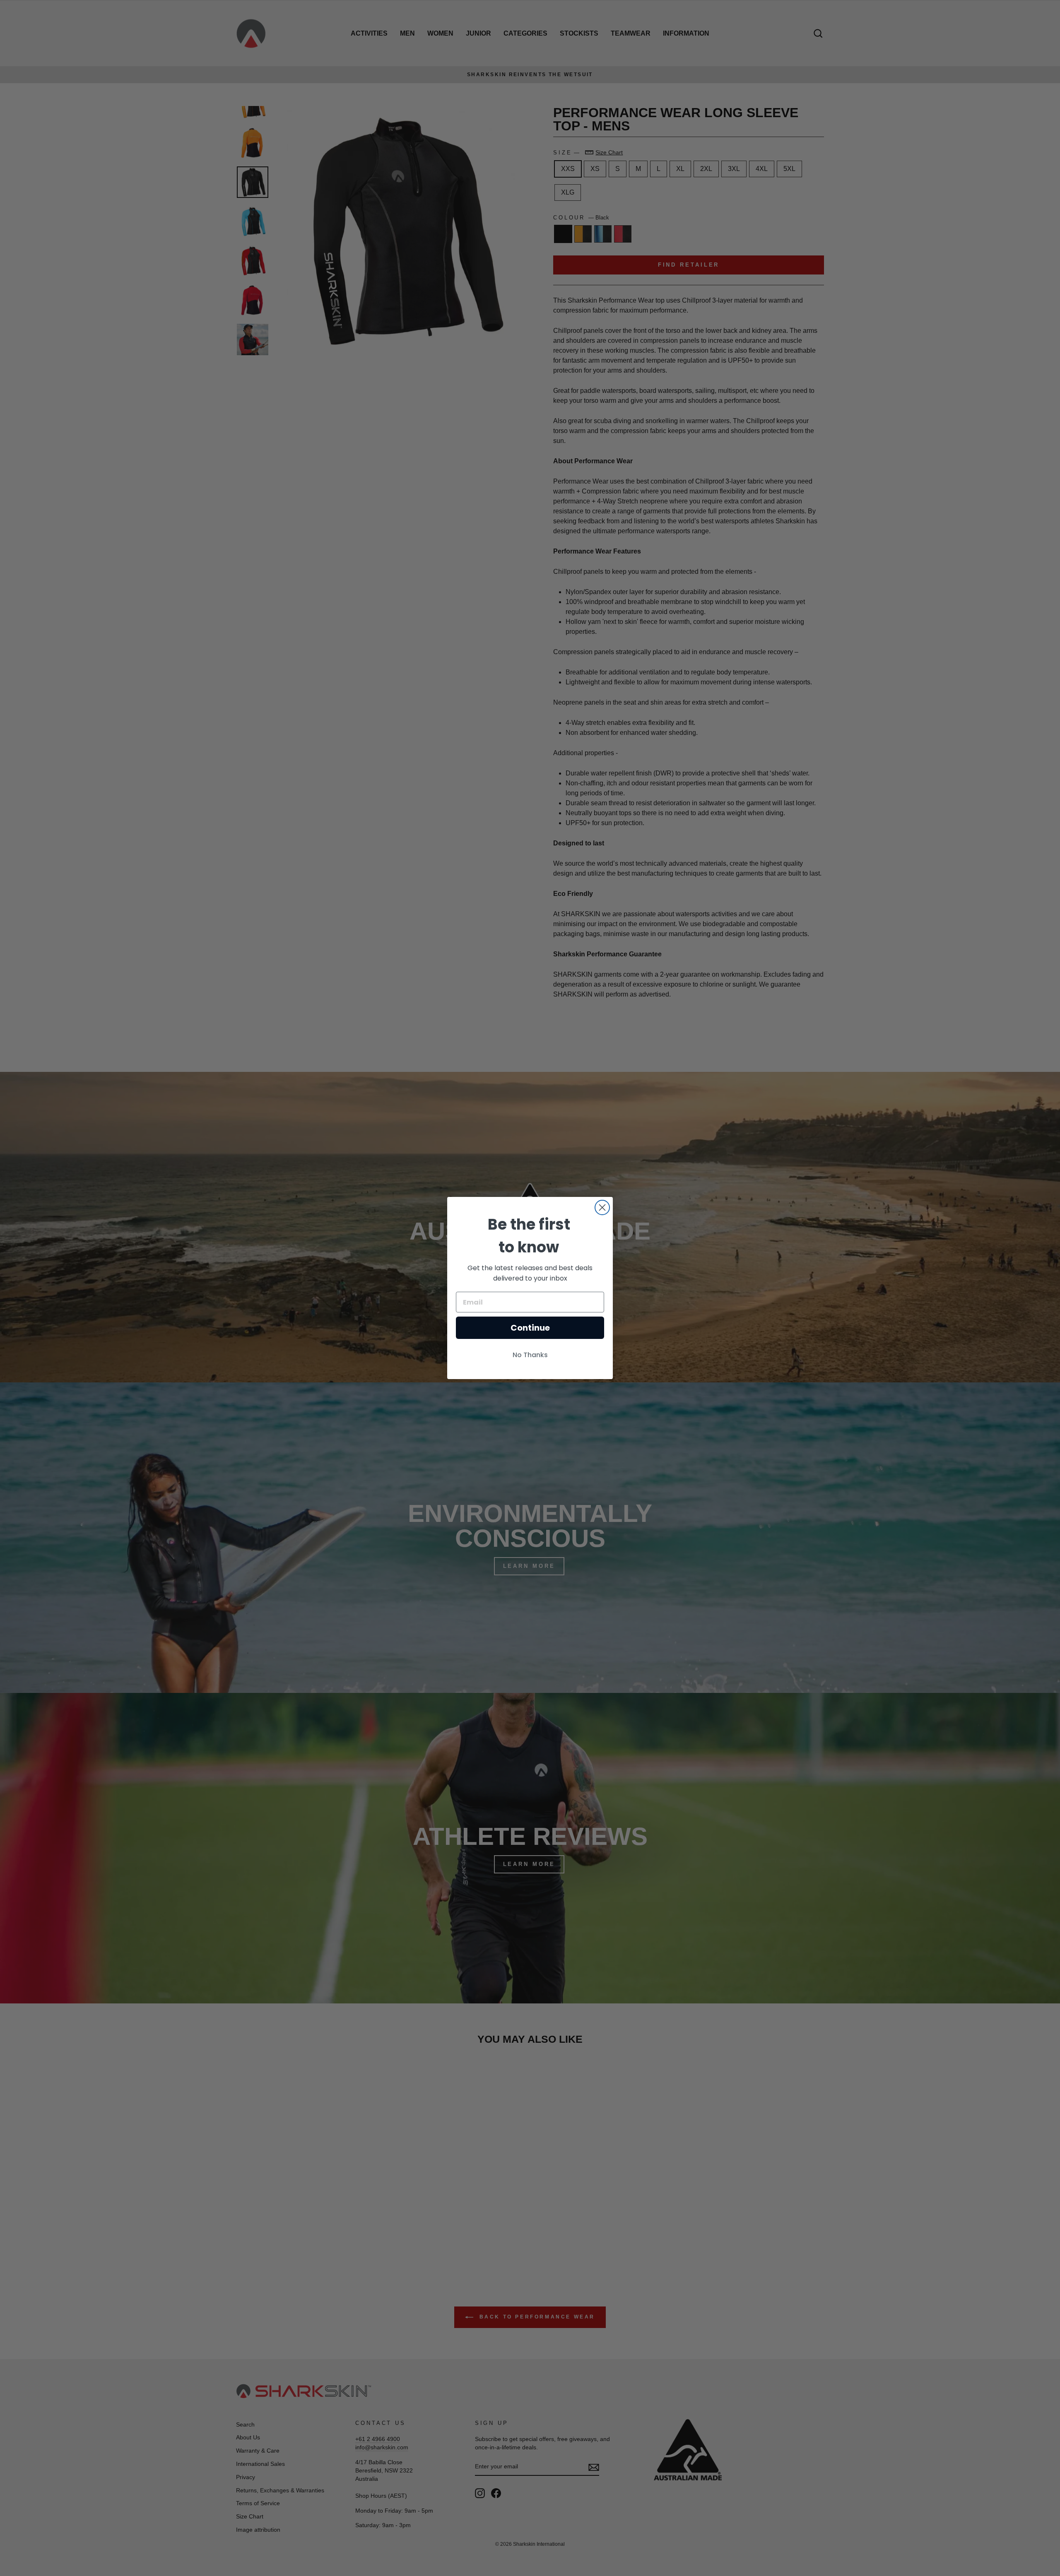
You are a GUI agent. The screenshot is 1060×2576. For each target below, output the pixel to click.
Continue (530, 1328)
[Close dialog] (602, 1207)
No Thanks (530, 1355)
